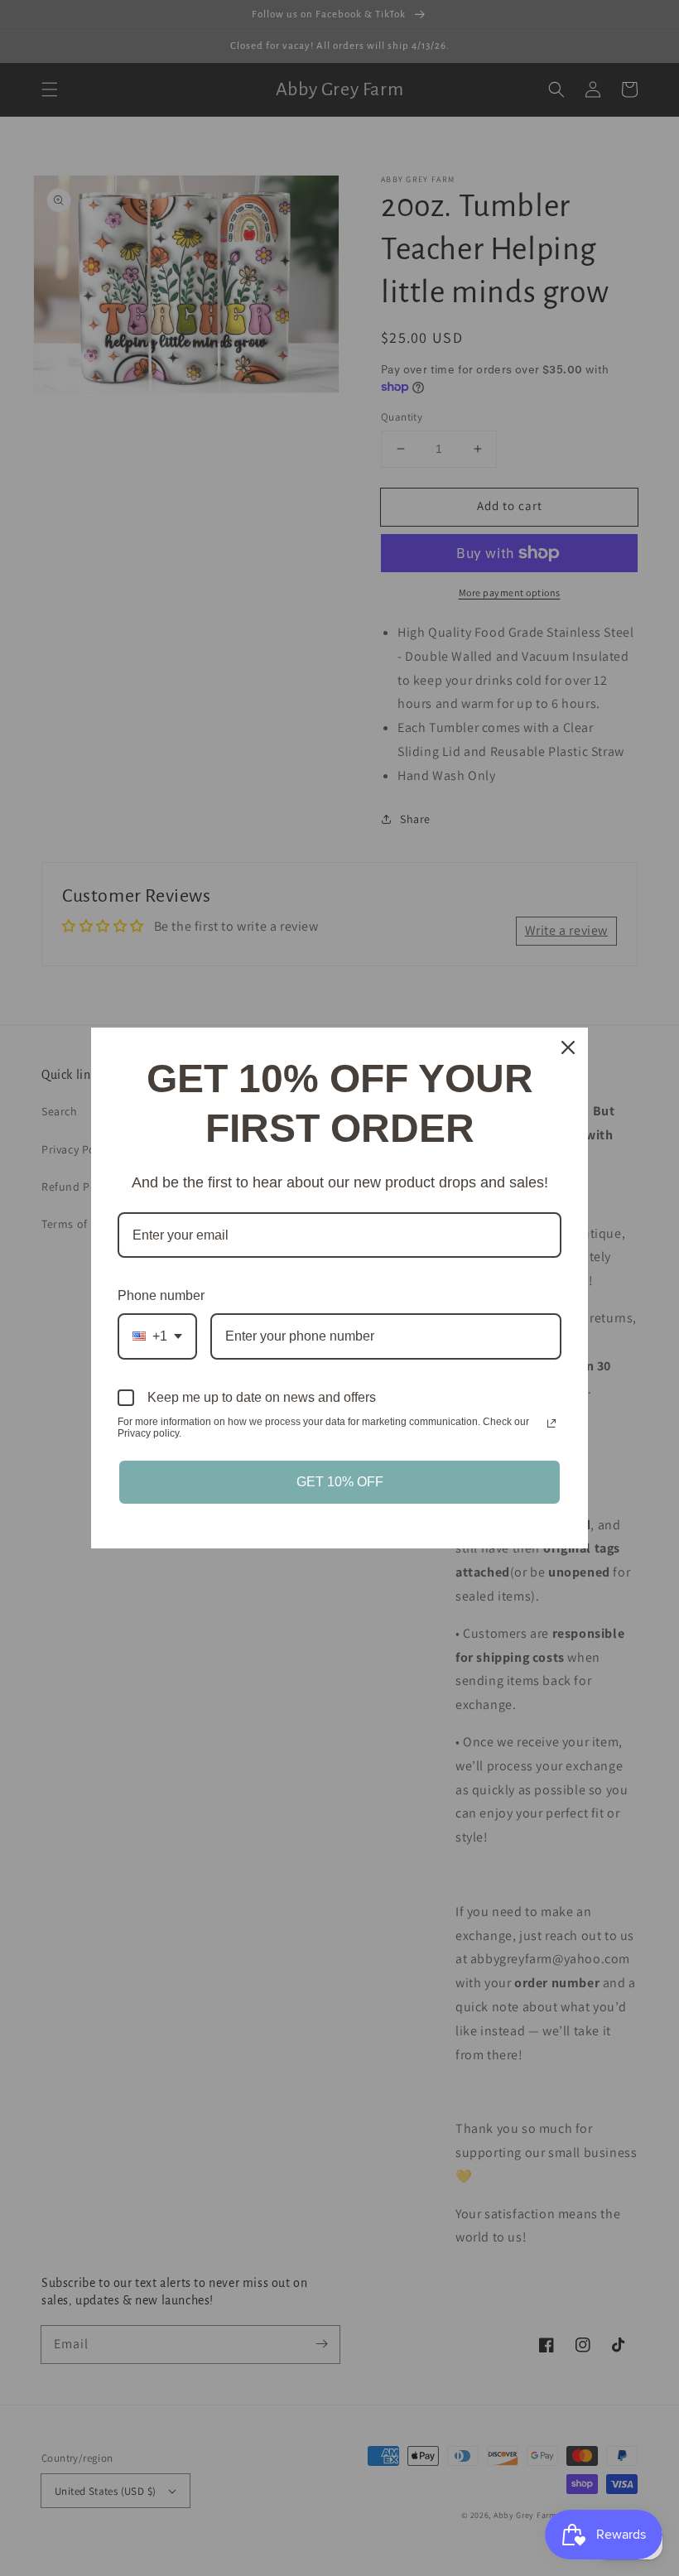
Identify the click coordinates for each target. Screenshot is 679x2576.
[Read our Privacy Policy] (551, 1423)
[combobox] (157, 1336)
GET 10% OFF (340, 1482)
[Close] (568, 1047)
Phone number (161, 1295)
